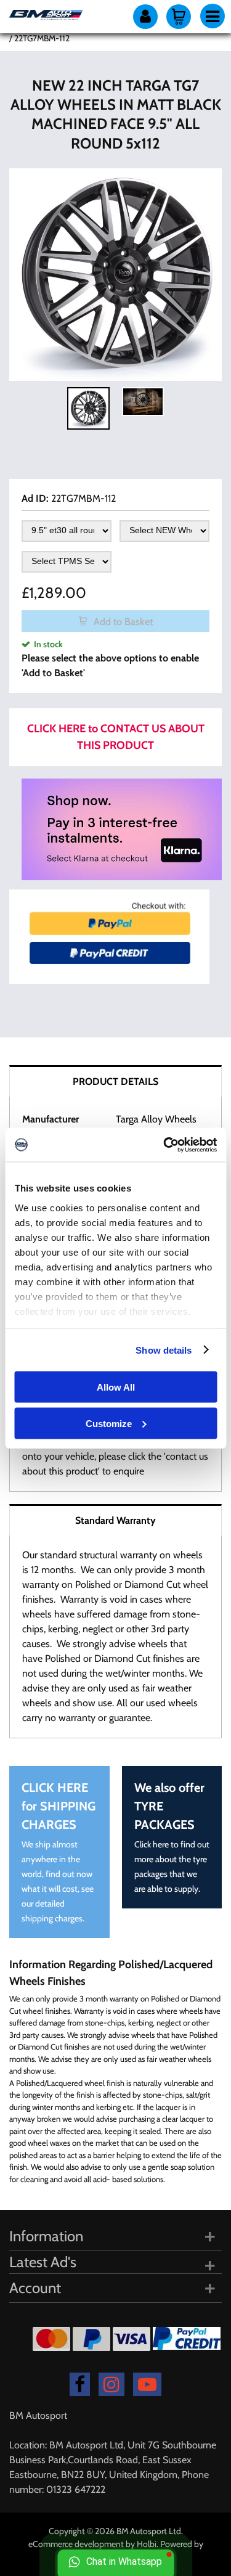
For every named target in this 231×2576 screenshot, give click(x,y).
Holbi (147, 2544)
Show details (164, 1350)
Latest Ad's (43, 2262)
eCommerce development (76, 2544)
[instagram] (111, 2384)
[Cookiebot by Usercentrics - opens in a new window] (164, 1145)
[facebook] (80, 2384)
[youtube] (147, 2384)
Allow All (116, 1387)
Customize (109, 1423)
